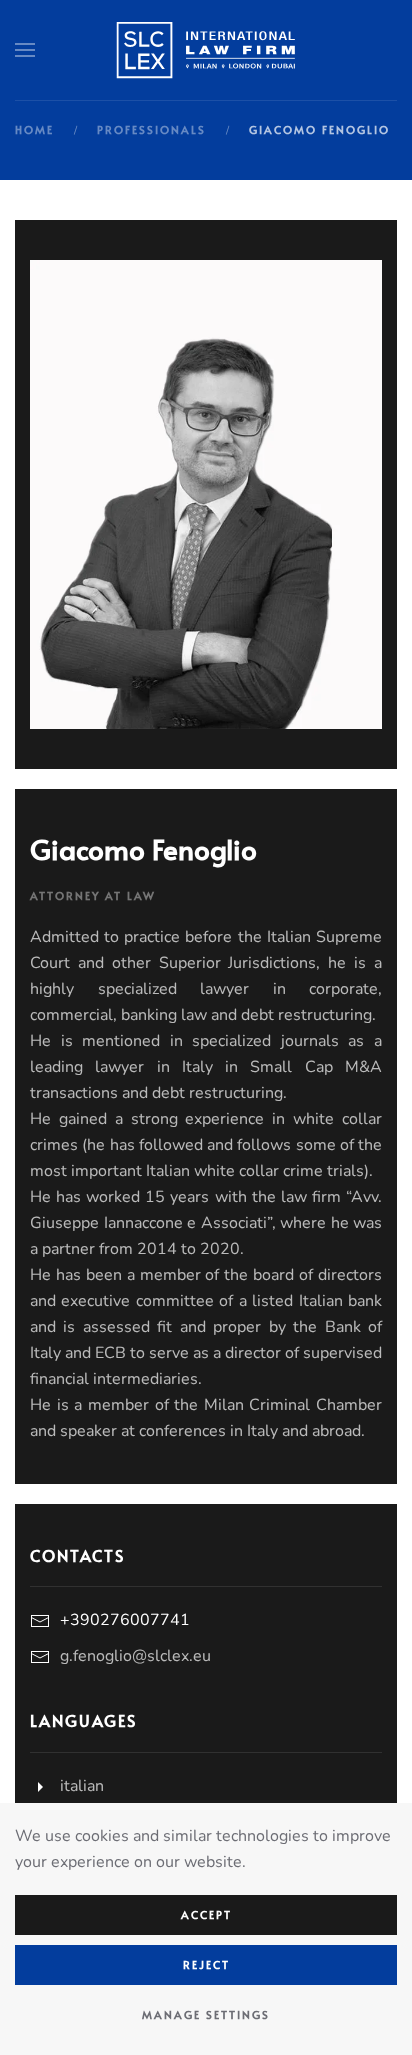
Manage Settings (206, 2014)
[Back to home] (206, 50)
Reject (206, 1964)
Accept (206, 1914)
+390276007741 (125, 1620)
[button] (25, 50)
